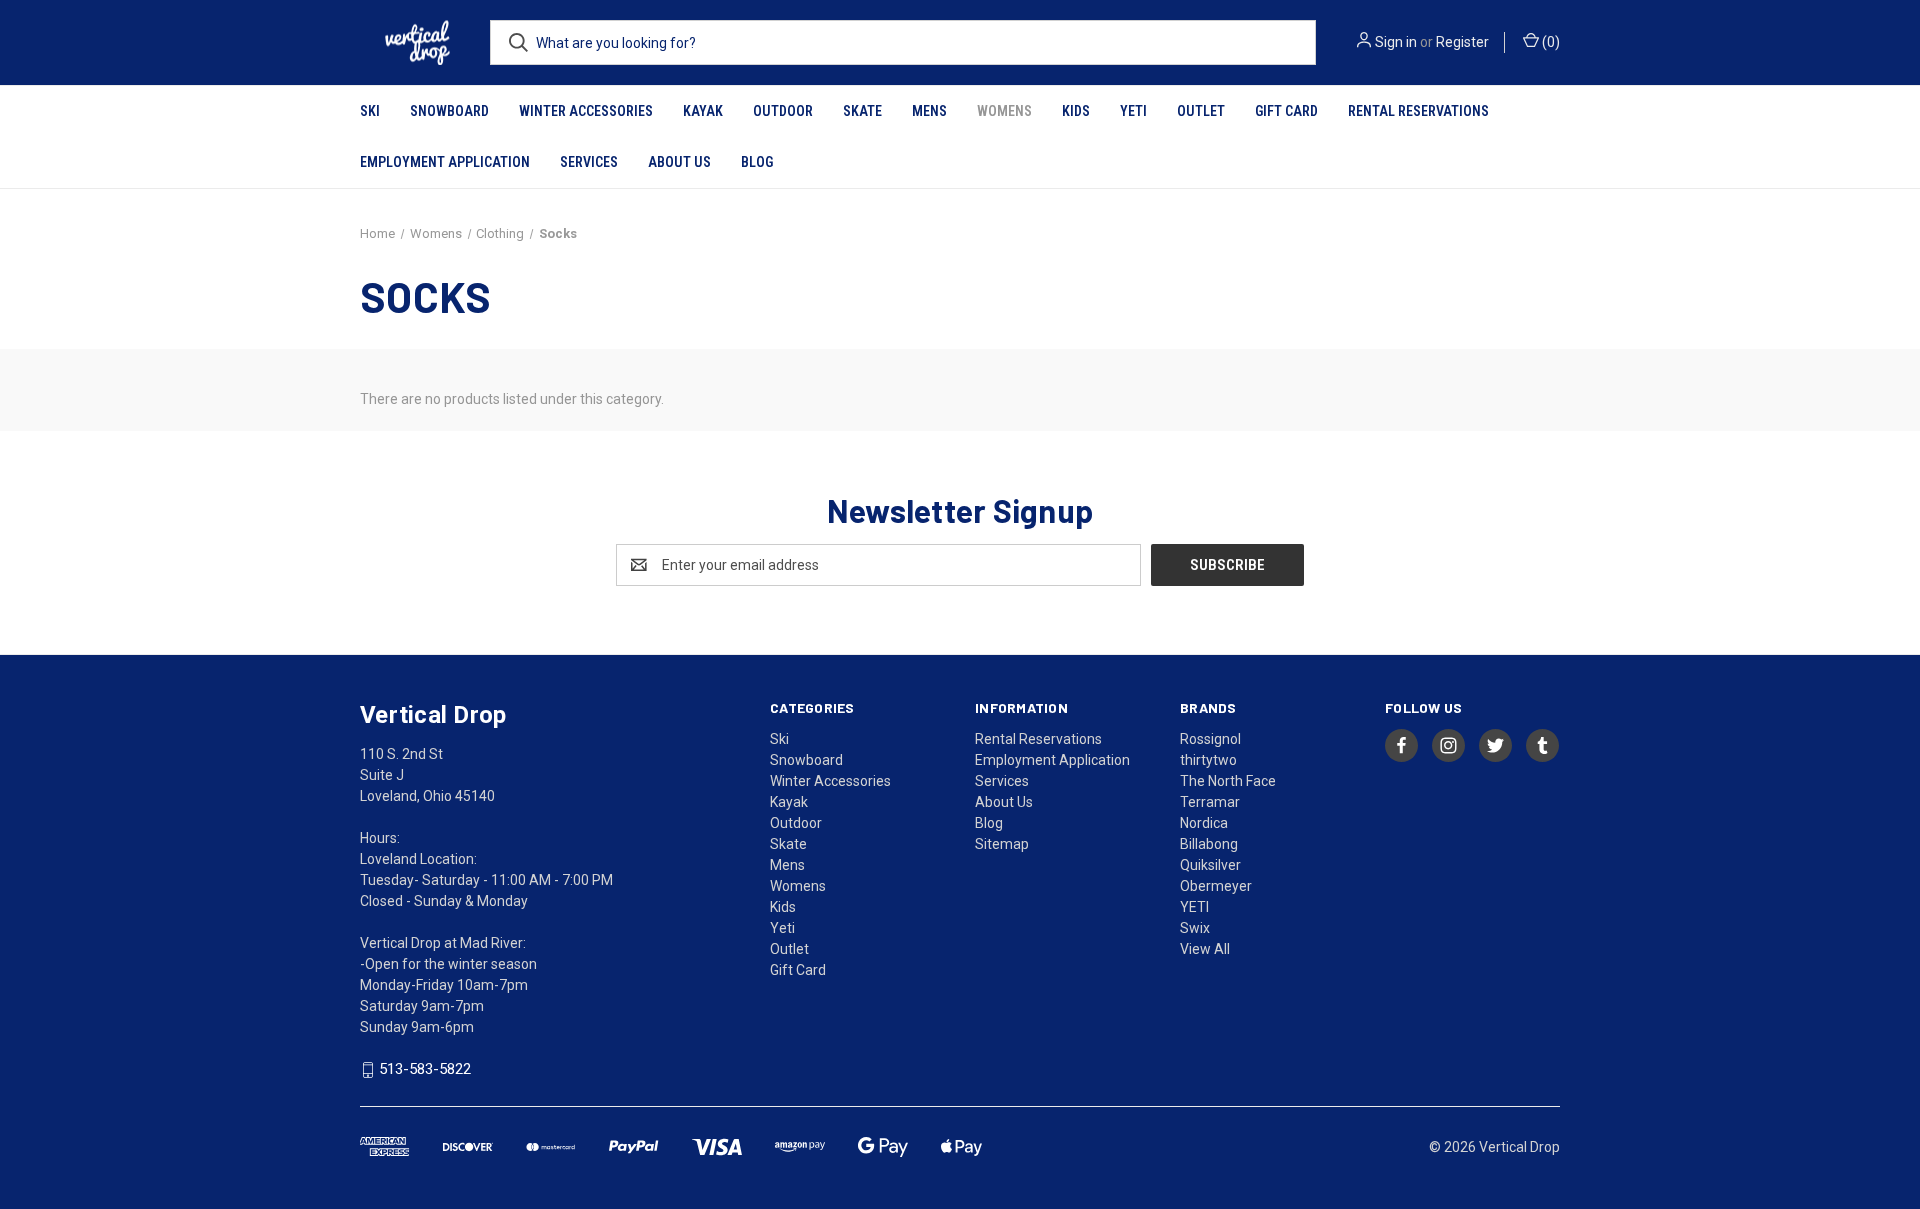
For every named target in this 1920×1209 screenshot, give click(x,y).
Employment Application (445, 162)
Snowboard (449, 111)
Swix (1195, 928)
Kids (1076, 111)
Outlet (1201, 111)
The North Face (1228, 781)
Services (589, 162)
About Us (679, 162)
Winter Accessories (586, 111)
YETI (1194, 907)
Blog (757, 162)
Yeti (1133, 111)
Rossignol (1210, 739)
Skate (862, 111)
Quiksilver (1210, 865)
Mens (929, 111)
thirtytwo (1208, 760)
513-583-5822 (425, 1070)
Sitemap (1002, 844)
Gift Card (1286, 111)
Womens (1004, 111)
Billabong (1209, 844)
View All (1205, 949)
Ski (370, 111)
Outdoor (783, 111)
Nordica (1204, 823)
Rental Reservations (1418, 111)
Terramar (1210, 802)
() (1549, 42)
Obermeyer (1216, 886)
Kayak (703, 111)
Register (1462, 42)
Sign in (1396, 42)
